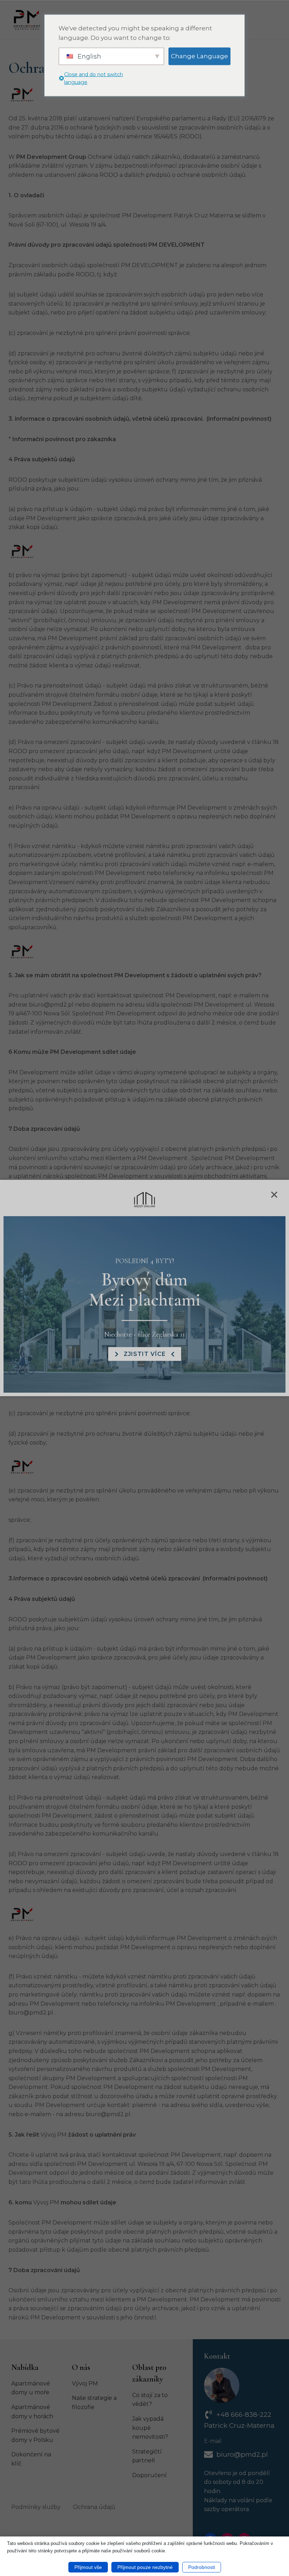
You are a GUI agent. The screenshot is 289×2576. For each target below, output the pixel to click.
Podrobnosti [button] (202, 2567)
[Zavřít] (273, 1196)
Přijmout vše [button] (88, 2567)
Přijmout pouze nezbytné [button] (145, 2567)
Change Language (199, 56)
